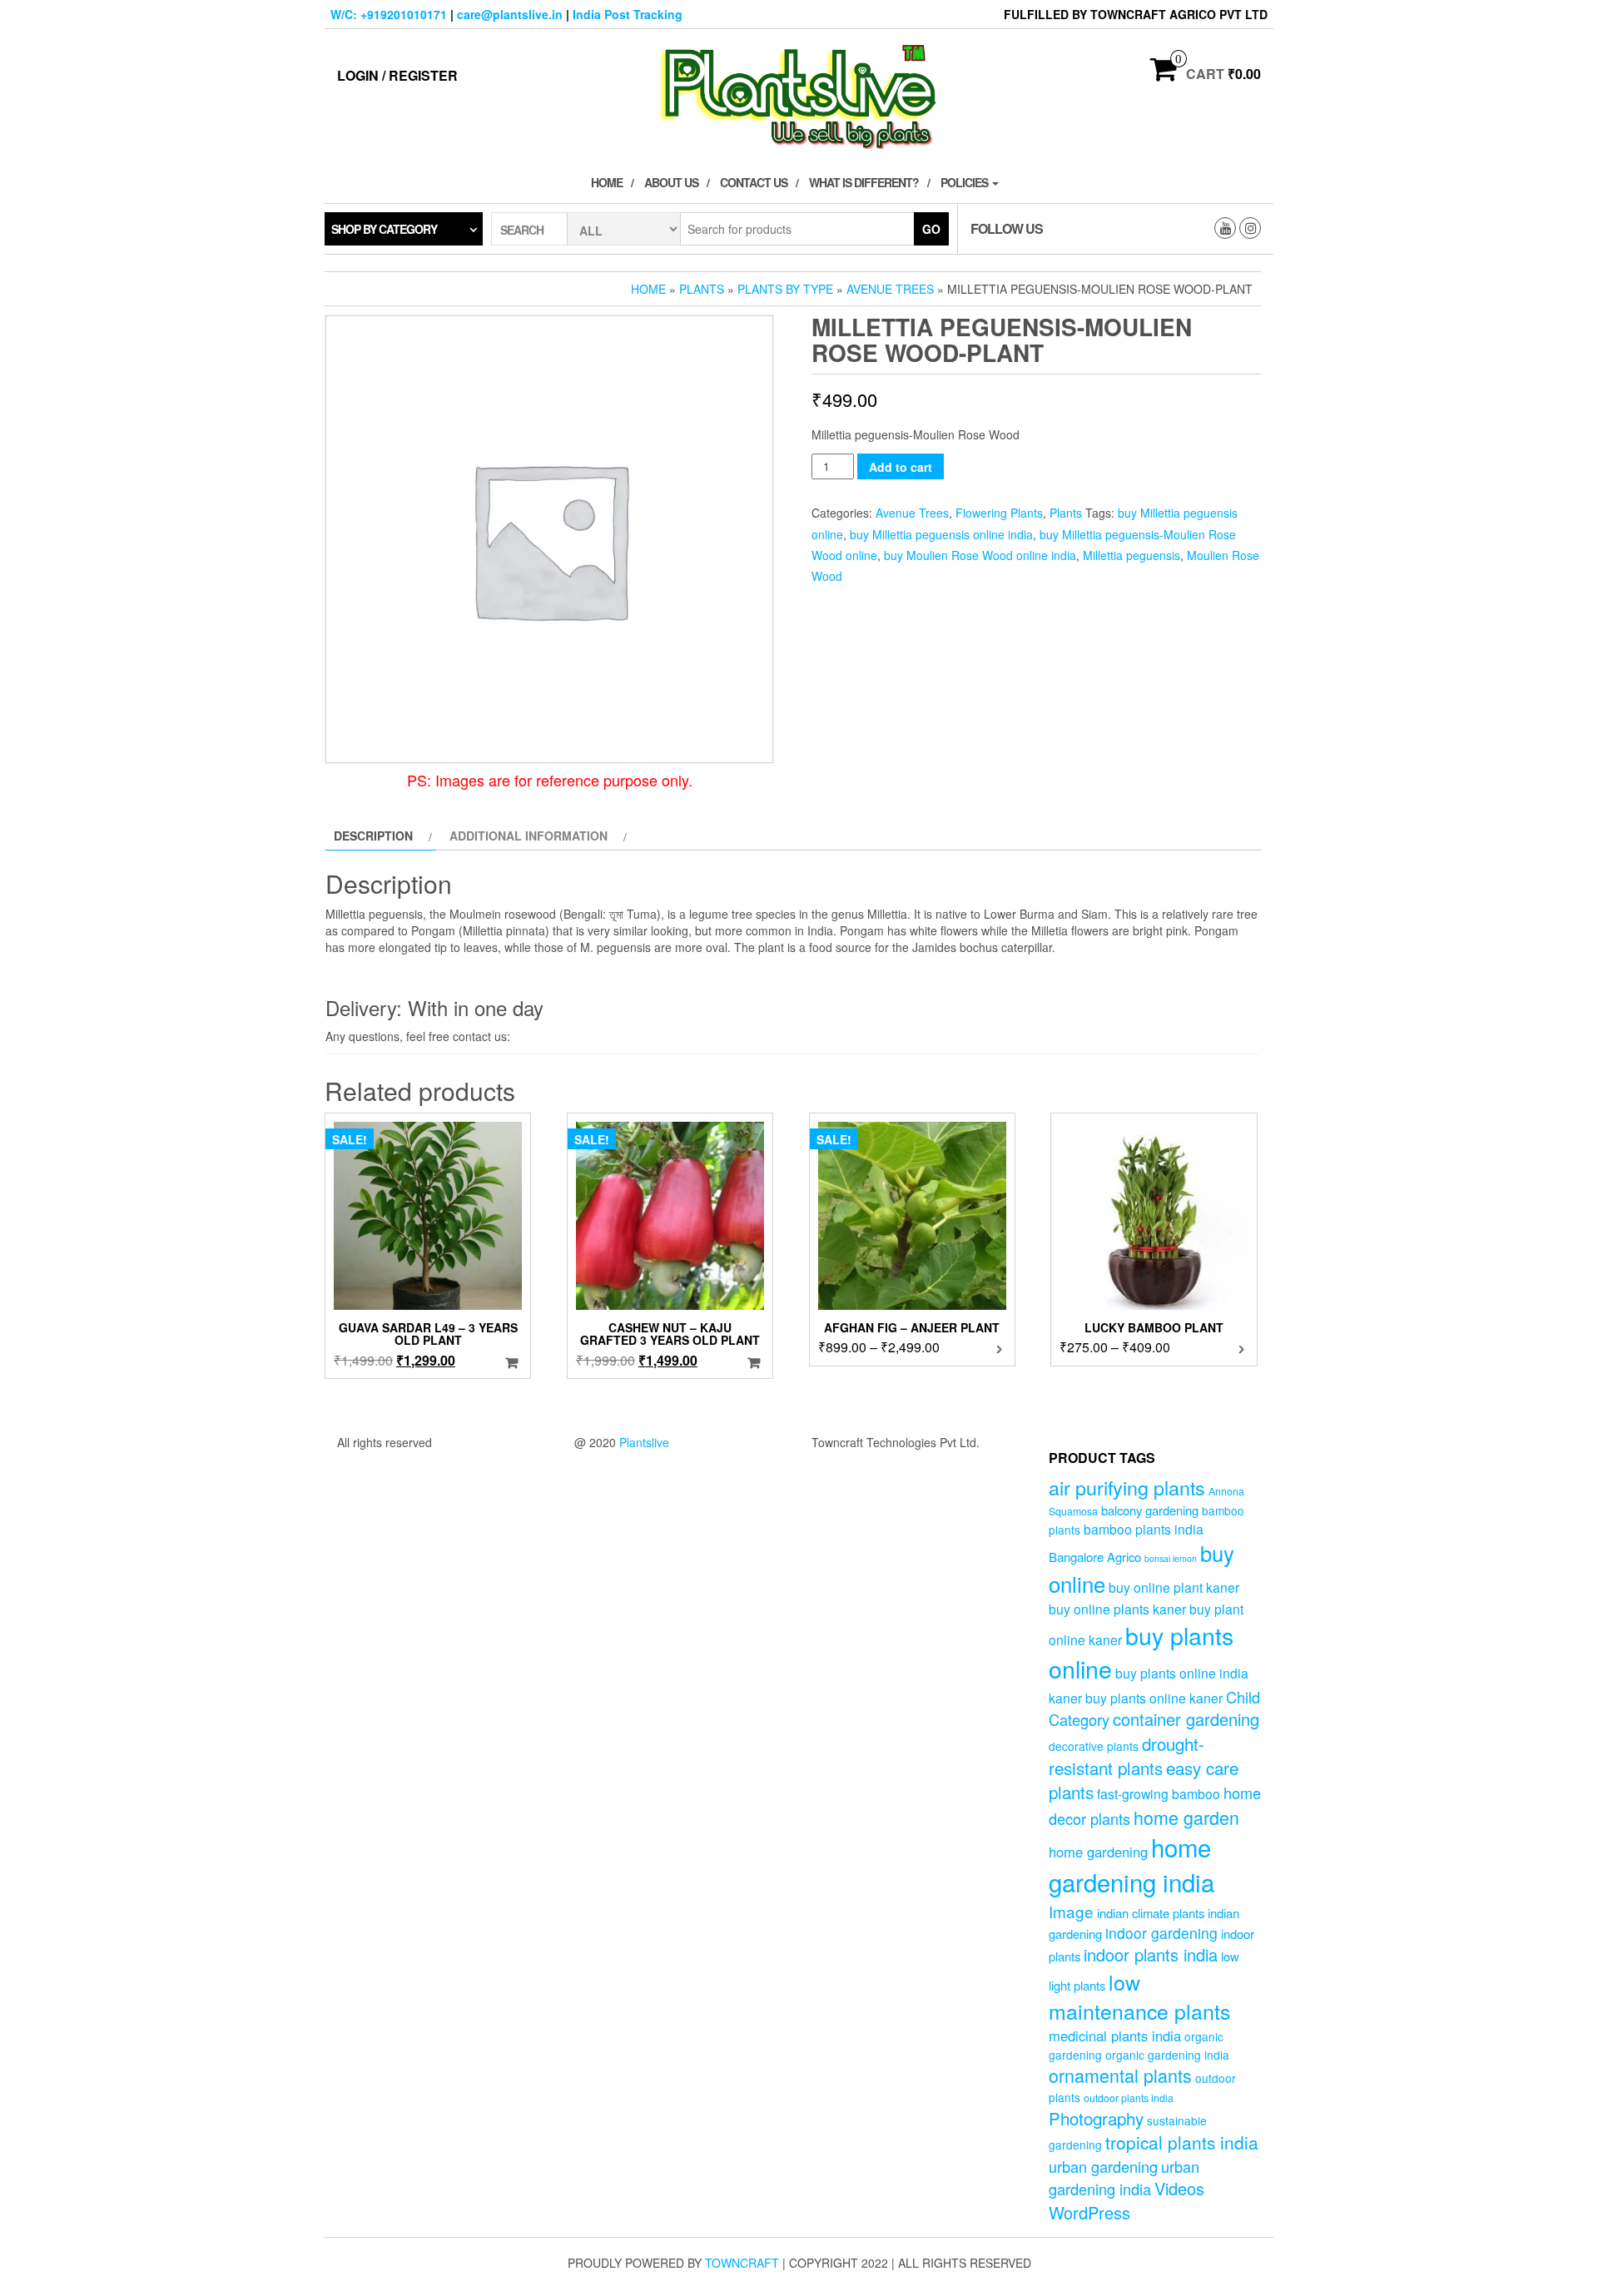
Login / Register (397, 75)
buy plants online (1141, 1652)
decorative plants (1094, 1746)
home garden (1186, 1817)
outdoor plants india (1129, 2098)
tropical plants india (1182, 2142)
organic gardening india (1167, 2055)
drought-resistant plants (1127, 1755)
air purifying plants (1127, 1487)
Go (931, 229)
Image (1071, 1911)
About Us (671, 182)
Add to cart (901, 467)
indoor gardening (1161, 1933)
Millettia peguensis (1132, 555)
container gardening (1186, 1719)
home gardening (1098, 1852)
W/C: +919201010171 (389, 14)
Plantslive (644, 1442)
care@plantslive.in (510, 14)
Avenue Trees (890, 289)
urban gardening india (1124, 2177)
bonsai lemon (1171, 1558)
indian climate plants (1151, 1913)
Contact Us (754, 182)
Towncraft (742, 2263)
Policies (965, 182)
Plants (702, 289)
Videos (1179, 2188)
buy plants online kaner (1154, 1698)
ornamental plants (1120, 2075)
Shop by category (384, 229)
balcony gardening (1150, 1510)
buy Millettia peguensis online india (941, 534)
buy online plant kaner (1174, 1587)
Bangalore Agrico (1095, 1557)
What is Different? (864, 182)
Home (607, 182)
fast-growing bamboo (1159, 1793)
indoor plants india (1151, 1954)
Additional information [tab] (529, 836)
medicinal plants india (1115, 2036)
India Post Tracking (628, 14)
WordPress (1089, 2212)
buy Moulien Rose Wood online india (980, 555)
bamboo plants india (1144, 1529)
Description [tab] (373, 836)
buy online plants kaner (1117, 1609)
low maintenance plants (1139, 1996)
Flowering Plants (999, 513)
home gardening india (1132, 1864)
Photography (1096, 2118)
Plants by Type (785, 289)
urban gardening (1103, 2166)
